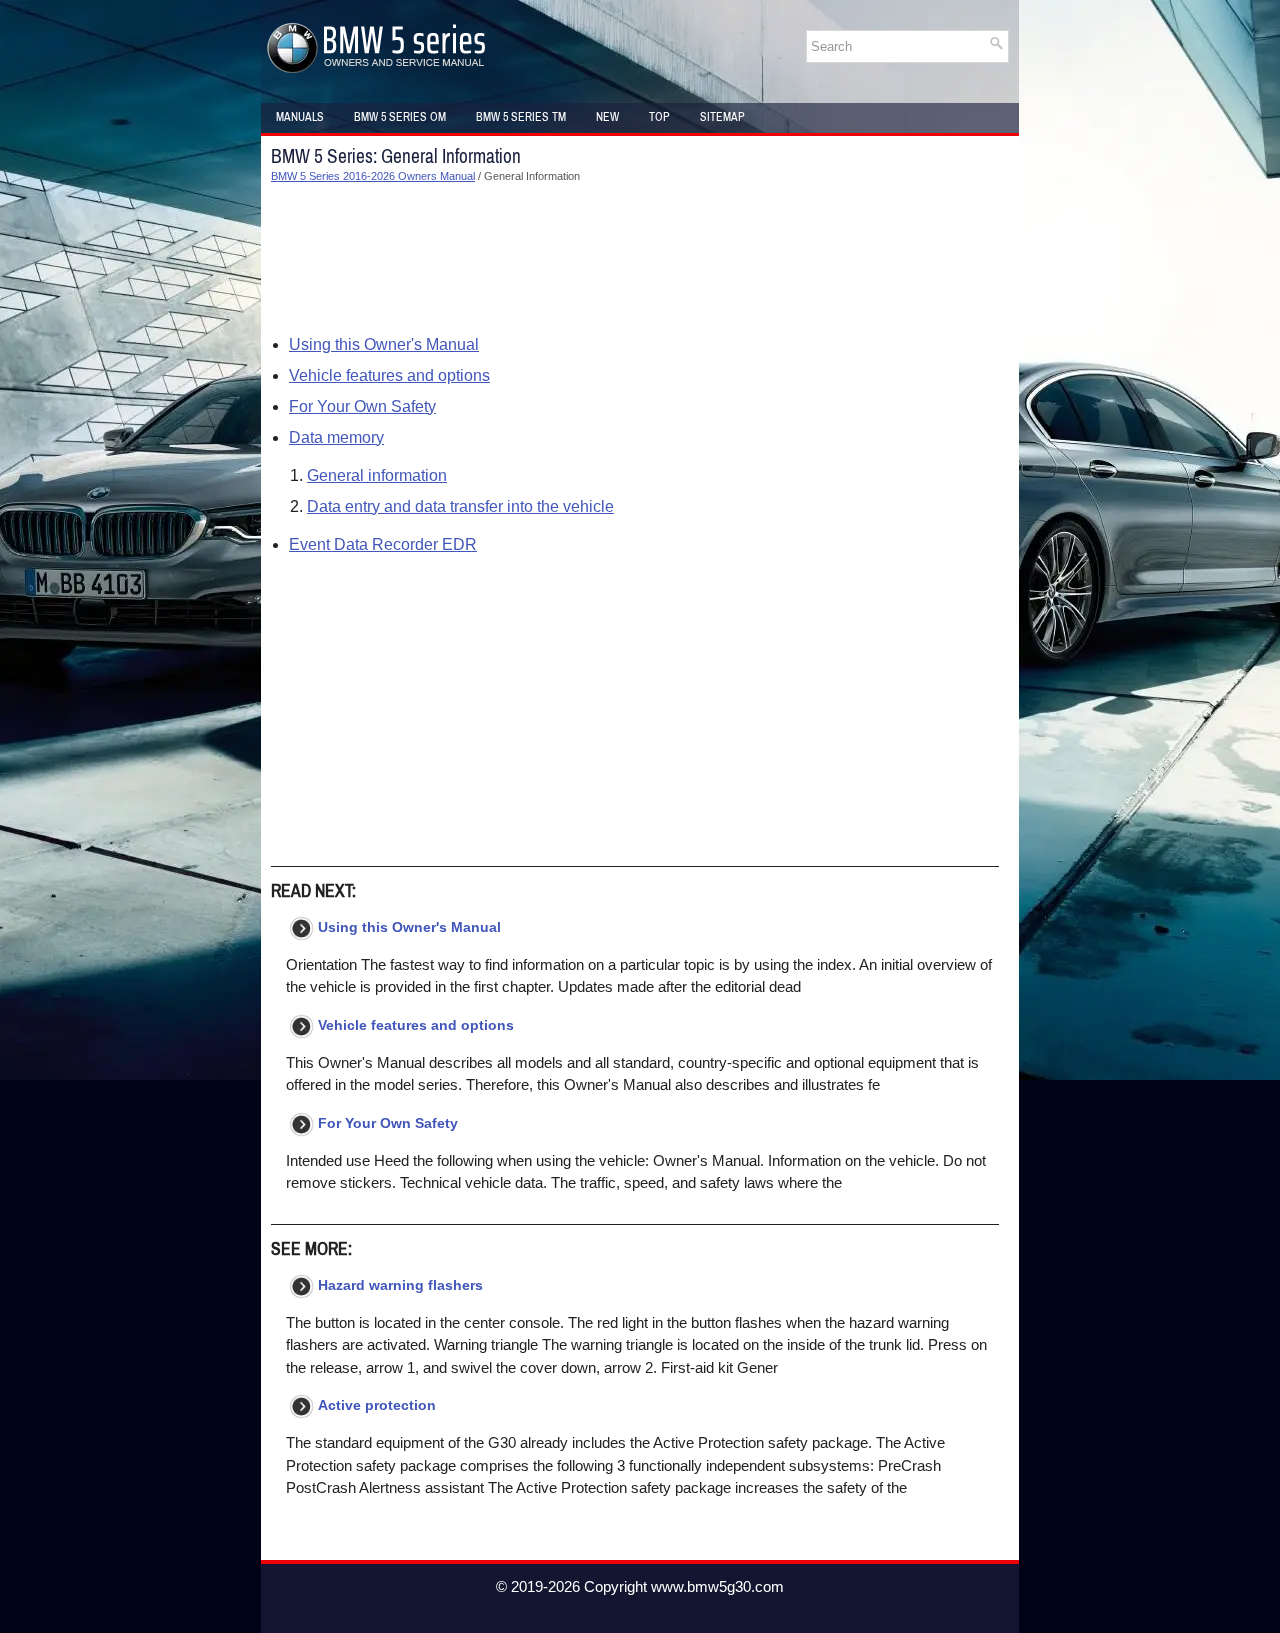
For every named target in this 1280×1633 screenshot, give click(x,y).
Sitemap (722, 117)
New (607, 117)
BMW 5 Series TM (521, 117)
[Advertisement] (635, 259)
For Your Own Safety (362, 406)
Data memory (336, 437)
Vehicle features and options (389, 375)
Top (659, 117)
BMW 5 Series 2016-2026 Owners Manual (373, 176)
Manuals (300, 117)
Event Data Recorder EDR (383, 544)
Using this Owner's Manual (384, 344)
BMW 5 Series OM (400, 117)
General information (377, 475)
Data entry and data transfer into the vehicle (460, 506)
